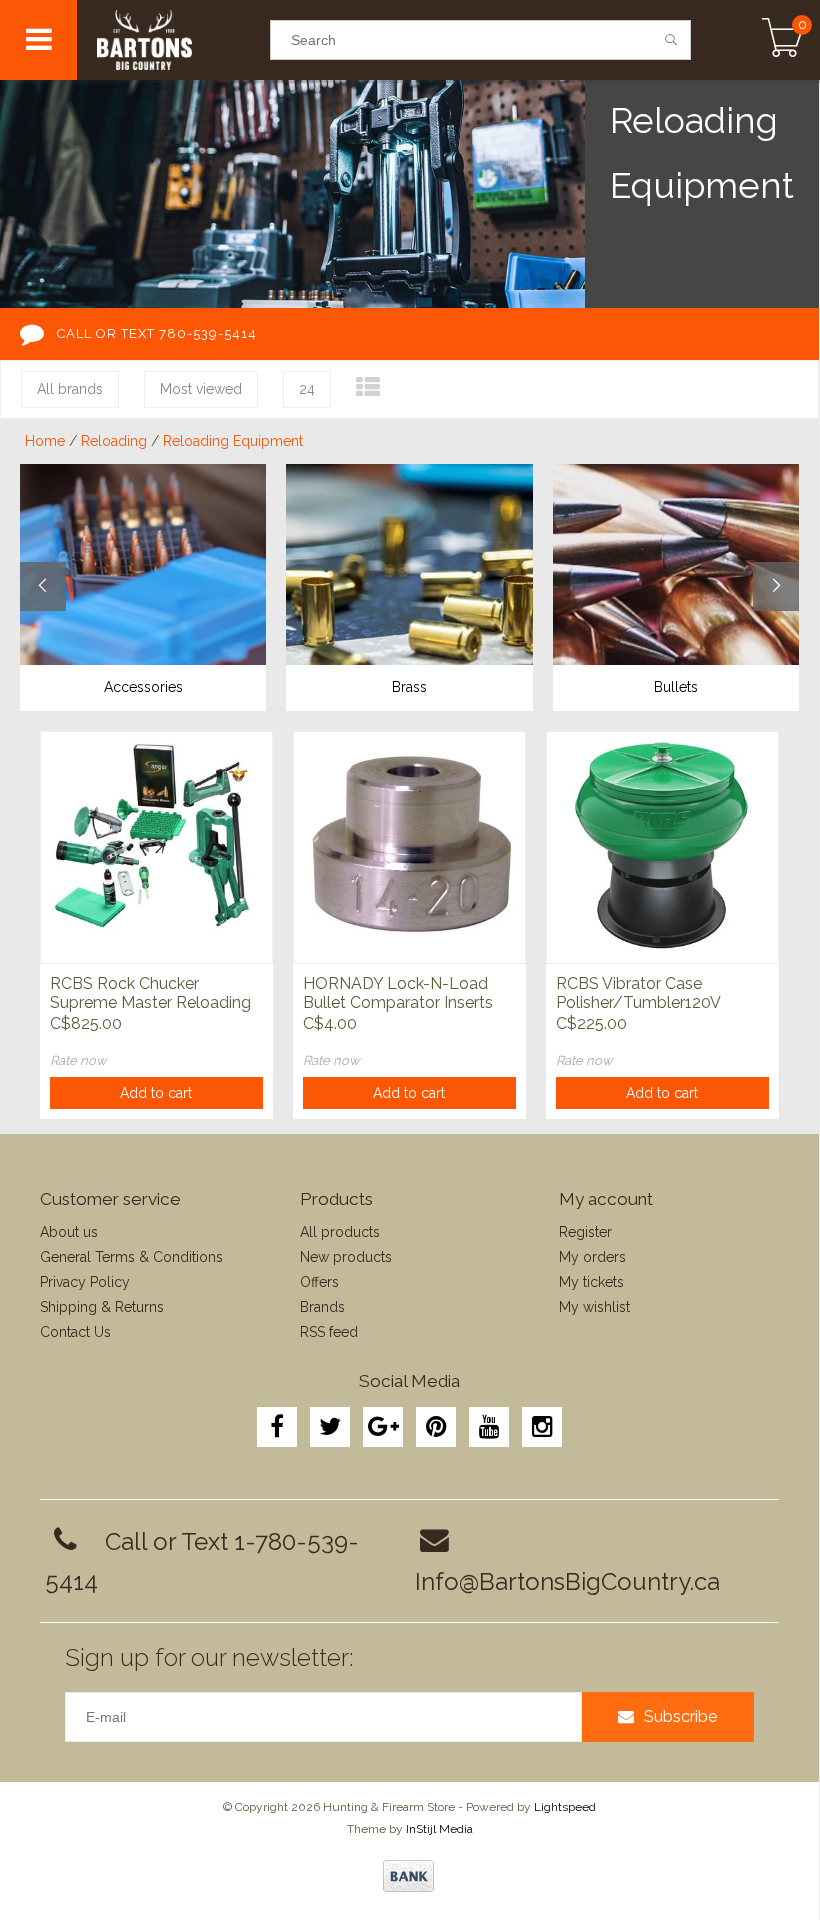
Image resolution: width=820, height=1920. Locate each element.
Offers (319, 1282)
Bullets (676, 687)
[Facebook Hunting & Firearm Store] (277, 1427)
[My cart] (782, 40)
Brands (322, 1307)
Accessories (143, 687)
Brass (409, 687)
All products (340, 1232)
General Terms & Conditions (131, 1257)
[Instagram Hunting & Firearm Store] (542, 1427)
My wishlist (594, 1307)
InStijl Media (439, 1829)
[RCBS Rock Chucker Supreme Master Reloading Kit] (156, 847)
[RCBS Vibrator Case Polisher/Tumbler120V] (662, 847)
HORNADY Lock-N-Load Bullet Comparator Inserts (398, 993)
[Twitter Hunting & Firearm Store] (330, 1427)
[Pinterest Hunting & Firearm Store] (436, 1427)
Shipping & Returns (102, 1307)
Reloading (114, 441)
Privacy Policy (85, 1282)
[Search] (671, 40)
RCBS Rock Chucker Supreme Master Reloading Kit (150, 994)
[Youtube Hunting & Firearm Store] (489, 1427)
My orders (592, 1257)
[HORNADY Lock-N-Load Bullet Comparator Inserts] (409, 847)
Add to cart (156, 1093)
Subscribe (680, 1716)
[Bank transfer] (408, 1876)
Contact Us (75, 1332)
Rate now (78, 1060)
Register (585, 1232)
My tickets (591, 1282)
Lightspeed (565, 1807)
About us (69, 1232)
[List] (368, 387)
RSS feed (329, 1332)
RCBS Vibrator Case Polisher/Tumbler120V (638, 993)
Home (45, 441)
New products (346, 1257)
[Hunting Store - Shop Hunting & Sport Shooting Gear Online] (173, 40)
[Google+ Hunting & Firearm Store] (383, 1427)
